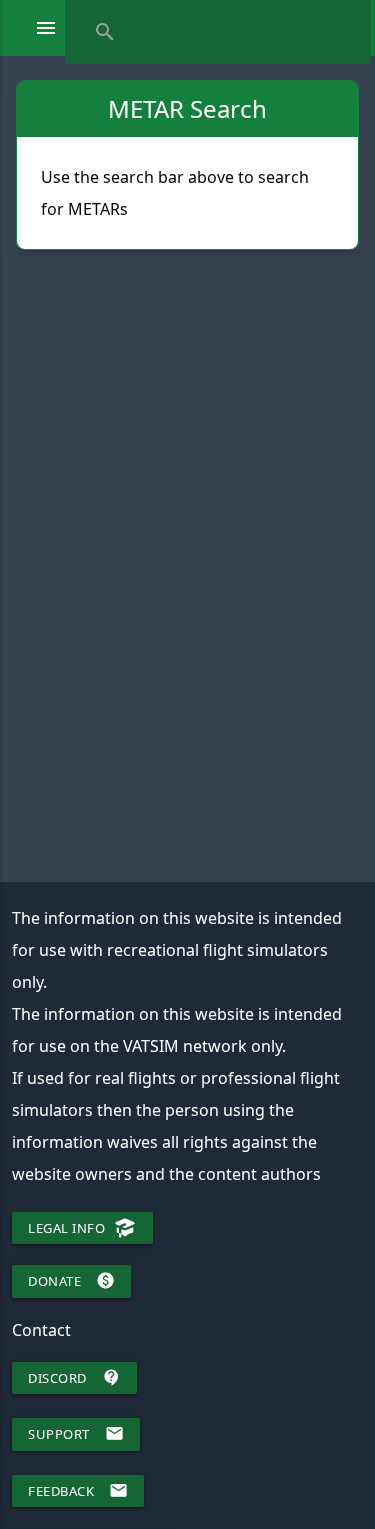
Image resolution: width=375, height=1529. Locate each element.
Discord (74, 1377)
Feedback (78, 1490)
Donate (71, 1280)
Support (76, 1433)
